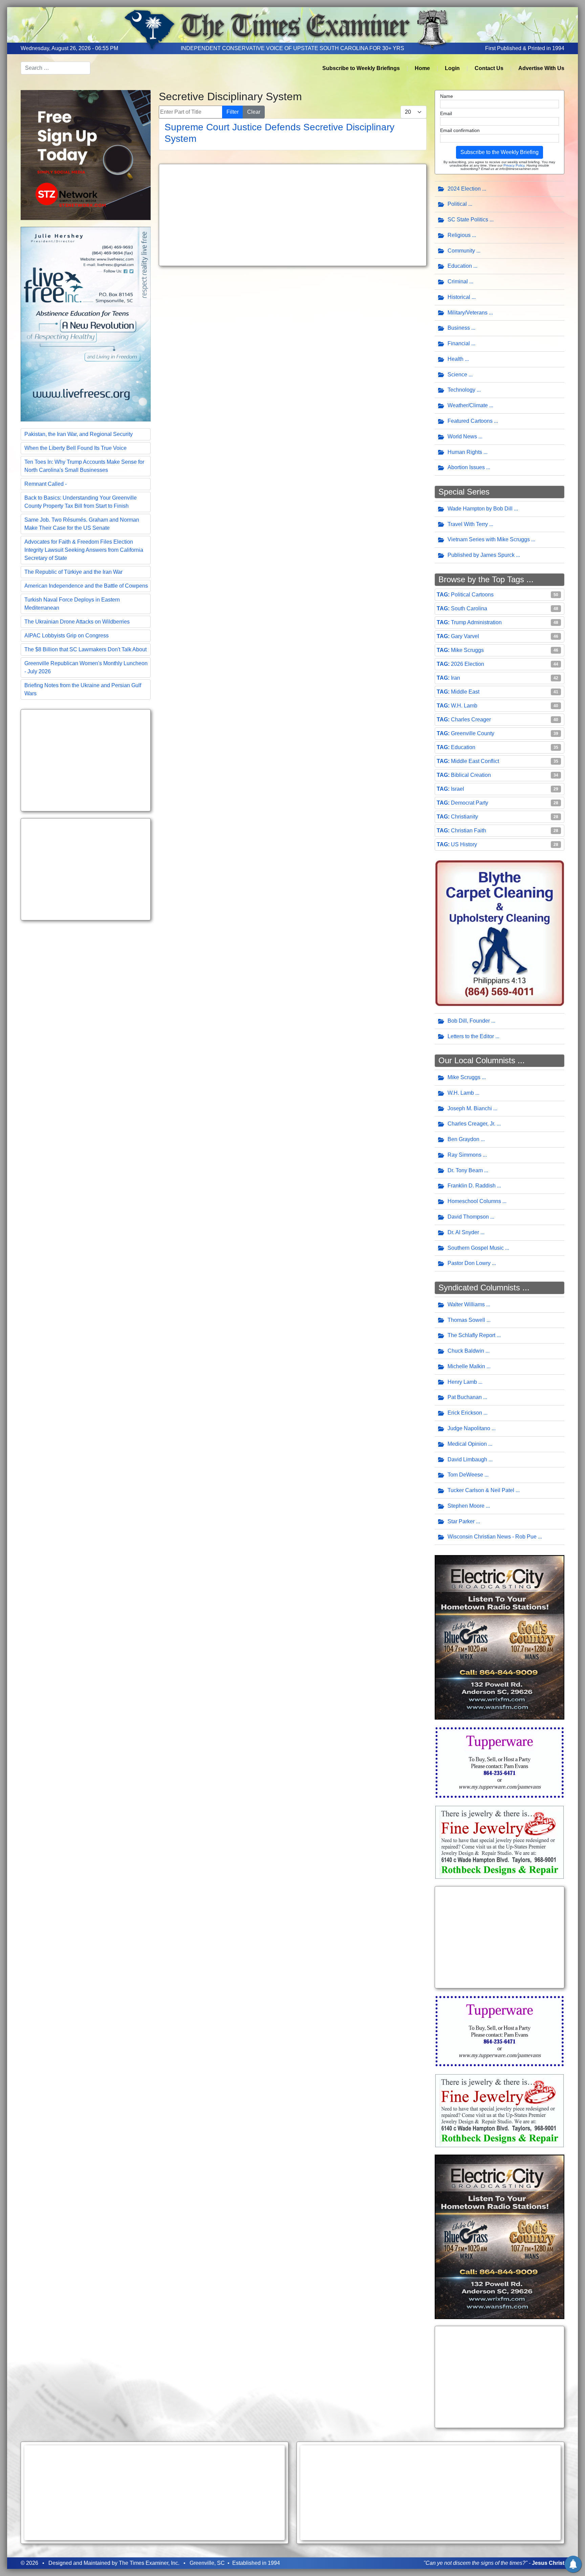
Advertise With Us (541, 68)
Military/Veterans (468, 313)
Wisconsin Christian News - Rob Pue (492, 1537)
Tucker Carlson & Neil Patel (481, 1490)
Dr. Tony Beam (465, 1170)
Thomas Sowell (466, 1320)
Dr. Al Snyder (463, 1232)
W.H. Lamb (464, 706)
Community (461, 251)
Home (422, 68)
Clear (254, 112)
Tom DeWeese (465, 1475)
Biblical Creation (471, 775)
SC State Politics (468, 220)
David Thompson (468, 1217)
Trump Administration (476, 622)
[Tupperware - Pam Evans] (500, 1762)
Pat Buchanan (465, 1397)
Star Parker (461, 1521)
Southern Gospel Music (476, 1248)
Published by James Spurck (481, 555)
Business (459, 328)
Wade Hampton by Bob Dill (480, 509)
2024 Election (464, 189)
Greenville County (473, 733)
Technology (461, 390)
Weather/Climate (468, 405)
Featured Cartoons (470, 421)
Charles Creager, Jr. (471, 1124)
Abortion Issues (466, 467)
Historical (459, 297)
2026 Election (468, 664)
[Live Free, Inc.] (86, 323)
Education (460, 266)
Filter (233, 112)
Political (457, 204)
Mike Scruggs (467, 650)
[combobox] (56, 68)
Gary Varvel (465, 636)
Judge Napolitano (469, 1428)
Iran (456, 678)
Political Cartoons (472, 595)
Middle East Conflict (475, 761)
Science (457, 375)
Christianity (464, 817)
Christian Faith (469, 831)
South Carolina (469, 608)
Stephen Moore (466, 1506)
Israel (458, 789)
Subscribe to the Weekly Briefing (500, 152)
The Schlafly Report (471, 1335)
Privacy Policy (514, 165)
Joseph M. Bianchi (470, 1108)
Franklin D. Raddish (472, 1186)
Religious (459, 235)
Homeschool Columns (474, 1201)
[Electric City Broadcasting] (500, 1637)
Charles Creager (471, 719)
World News (462, 436)
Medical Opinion (467, 1444)
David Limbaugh (467, 1459)
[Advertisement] (86, 760)
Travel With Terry (468, 524)
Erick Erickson (465, 1413)
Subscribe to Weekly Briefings (361, 68)
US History (464, 844)
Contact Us (489, 68)
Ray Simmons (464, 1155)
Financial (459, 343)
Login (452, 68)
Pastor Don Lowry (469, 1263)
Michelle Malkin (466, 1366)
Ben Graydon (463, 1139)
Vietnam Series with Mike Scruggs (489, 539)
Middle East (465, 692)
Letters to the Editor (471, 1036)
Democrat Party (470, 803)
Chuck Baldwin (466, 1351)
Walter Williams (466, 1304)
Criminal (458, 281)
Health (456, 359)
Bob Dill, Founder (469, 1021)
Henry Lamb (462, 1382)
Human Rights (465, 452)
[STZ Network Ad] (86, 155)
